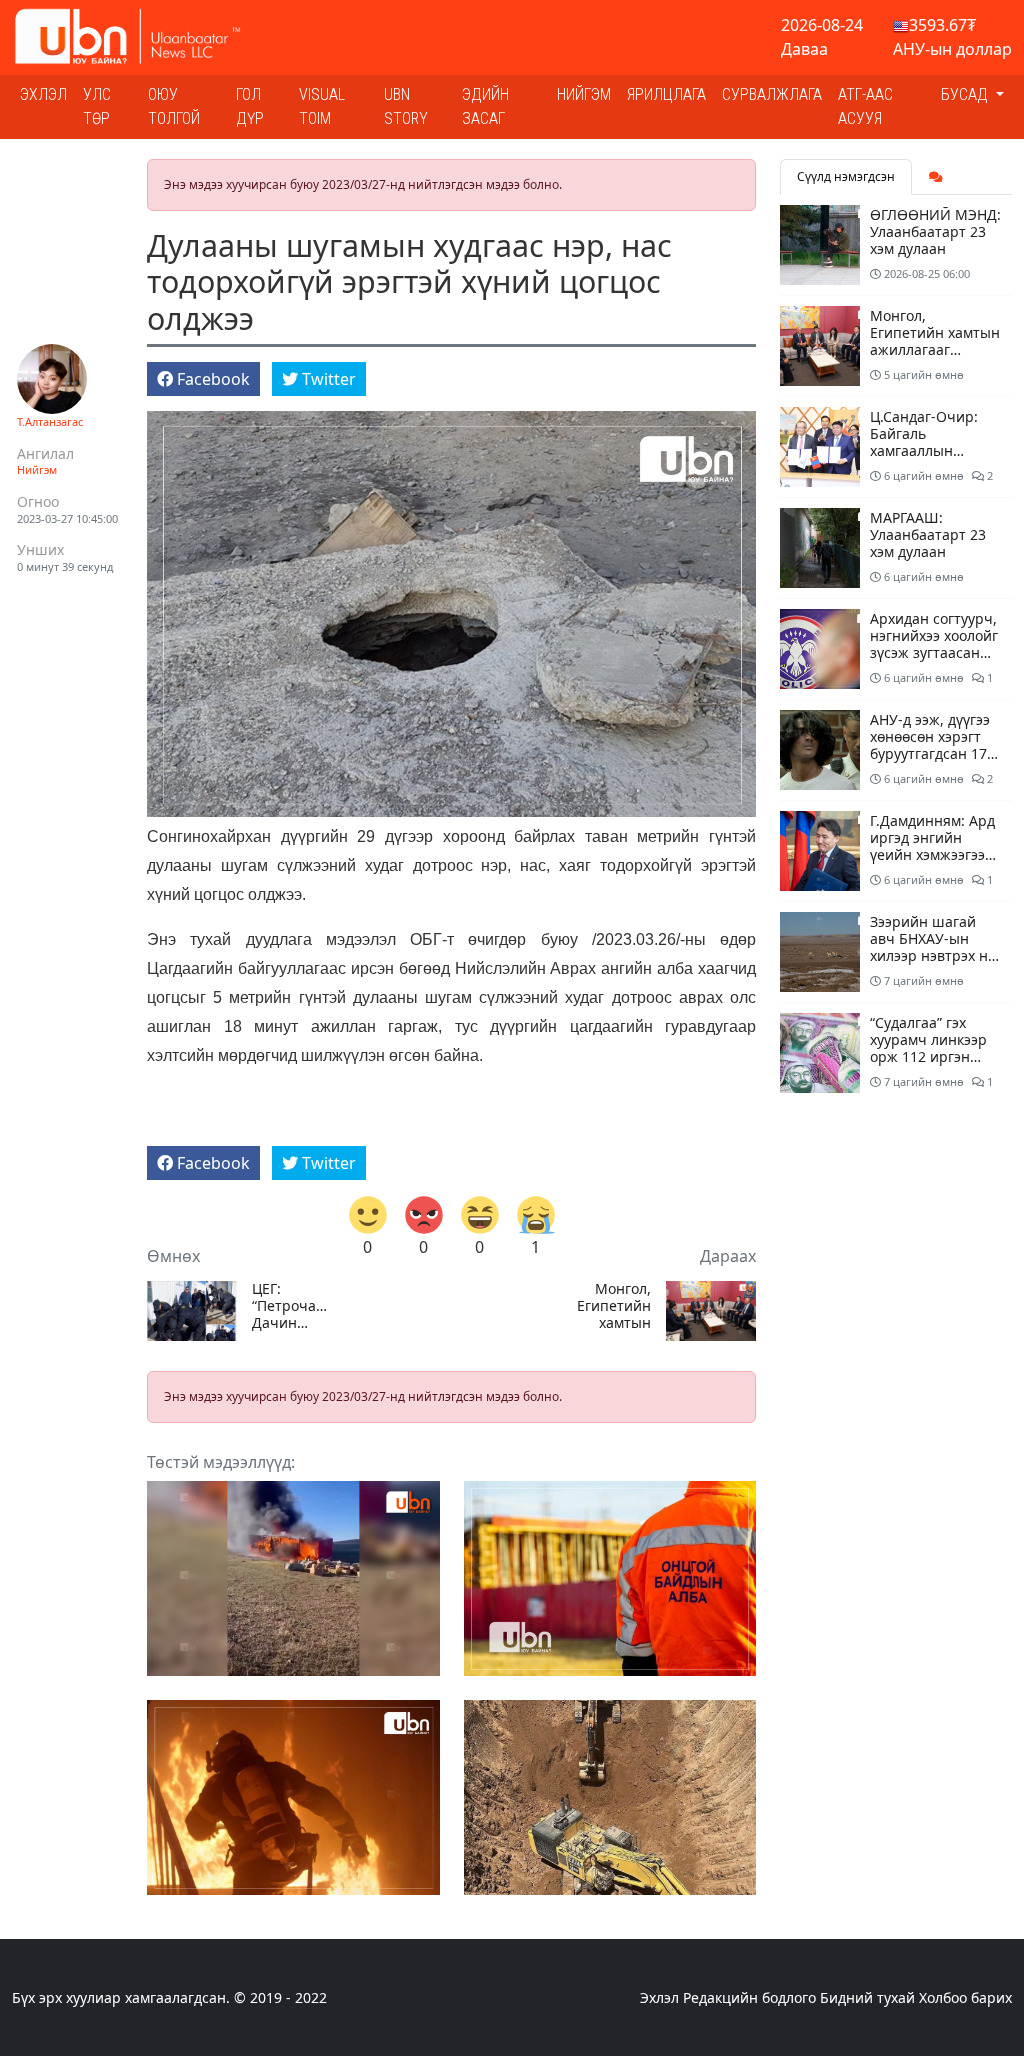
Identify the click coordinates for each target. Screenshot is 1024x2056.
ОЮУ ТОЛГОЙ (174, 106)
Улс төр (97, 106)
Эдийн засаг (485, 106)
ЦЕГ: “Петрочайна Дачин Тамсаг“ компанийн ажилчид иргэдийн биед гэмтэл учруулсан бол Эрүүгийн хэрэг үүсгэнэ (293, 1306)
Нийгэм (584, 94)
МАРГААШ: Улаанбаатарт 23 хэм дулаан (928, 534)
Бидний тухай (867, 1997)
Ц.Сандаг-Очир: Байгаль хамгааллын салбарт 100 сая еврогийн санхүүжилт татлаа (935, 458)
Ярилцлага (666, 94)
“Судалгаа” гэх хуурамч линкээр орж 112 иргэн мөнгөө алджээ (928, 1047)
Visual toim (322, 106)
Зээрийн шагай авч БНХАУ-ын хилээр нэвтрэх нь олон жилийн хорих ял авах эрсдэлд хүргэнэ (933, 963)
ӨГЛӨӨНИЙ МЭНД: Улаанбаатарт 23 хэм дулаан (935, 231)
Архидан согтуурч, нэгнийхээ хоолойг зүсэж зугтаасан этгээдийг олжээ (934, 643)
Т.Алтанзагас (50, 421)
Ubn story (406, 106)
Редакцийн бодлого (749, 1997)
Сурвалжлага (772, 94)
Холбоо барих (965, 1997)
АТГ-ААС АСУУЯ (865, 106)
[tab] (936, 177)
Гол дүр (250, 106)
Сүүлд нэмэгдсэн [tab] (846, 176)
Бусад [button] (966, 94)
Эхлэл (43, 94)
